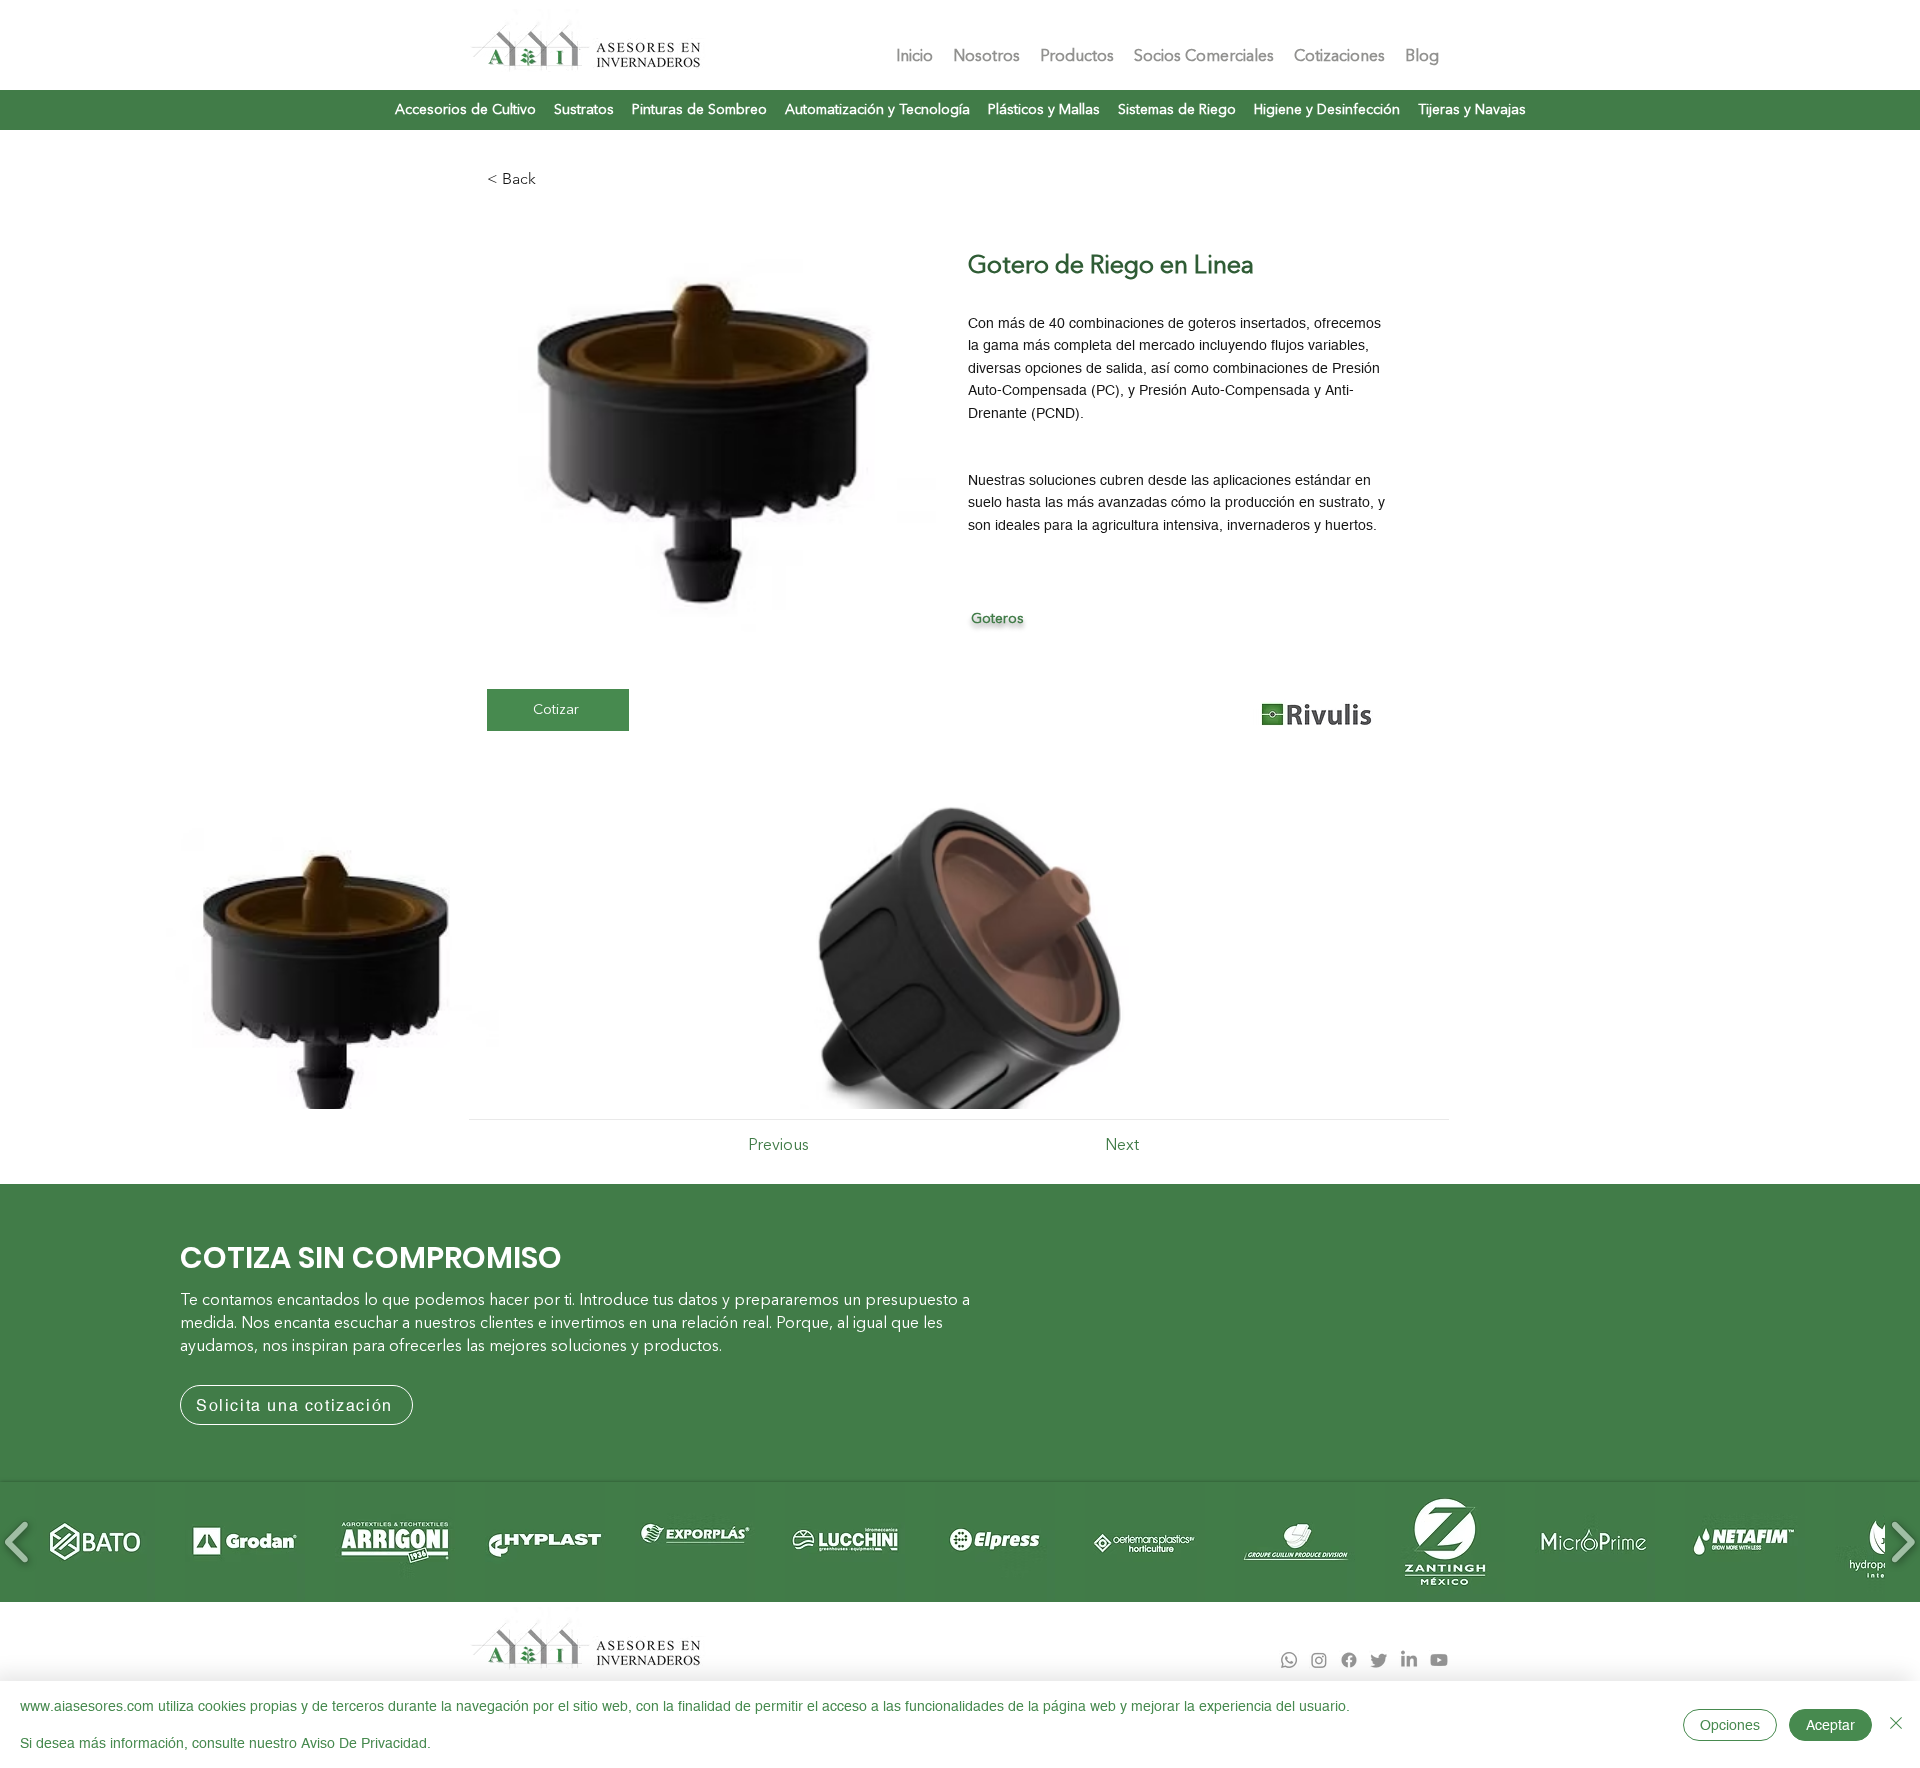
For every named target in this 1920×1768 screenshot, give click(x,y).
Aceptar (1830, 1725)
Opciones (1730, 1725)
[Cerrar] (1896, 1724)
